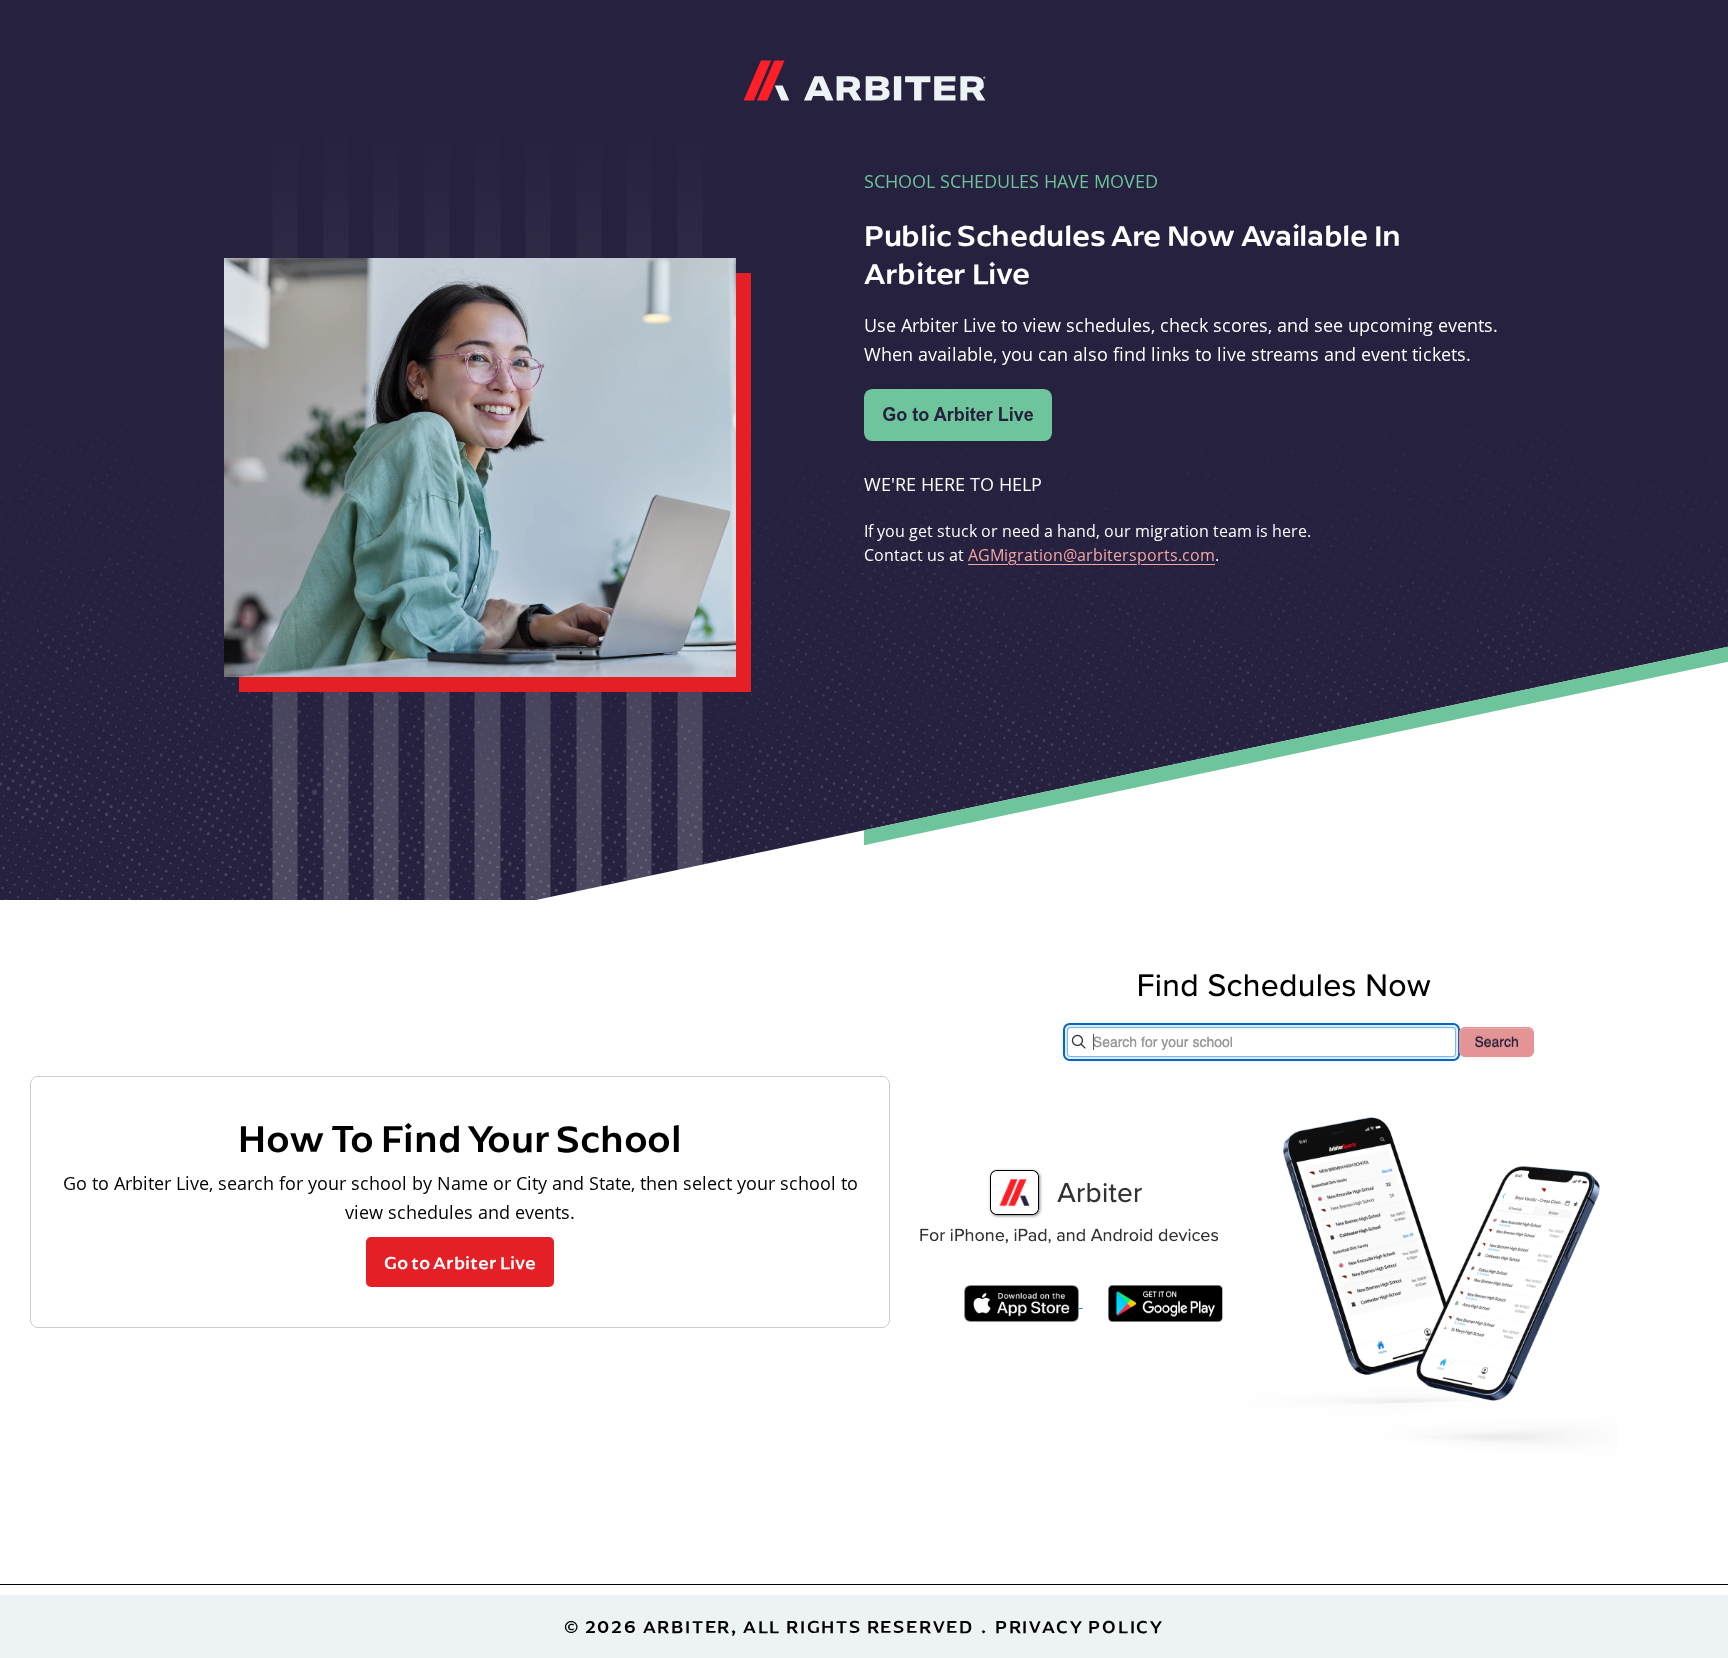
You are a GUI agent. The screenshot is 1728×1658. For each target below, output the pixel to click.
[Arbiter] (864, 78)
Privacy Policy (1079, 1626)
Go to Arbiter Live (460, 1262)
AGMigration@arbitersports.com (1091, 555)
